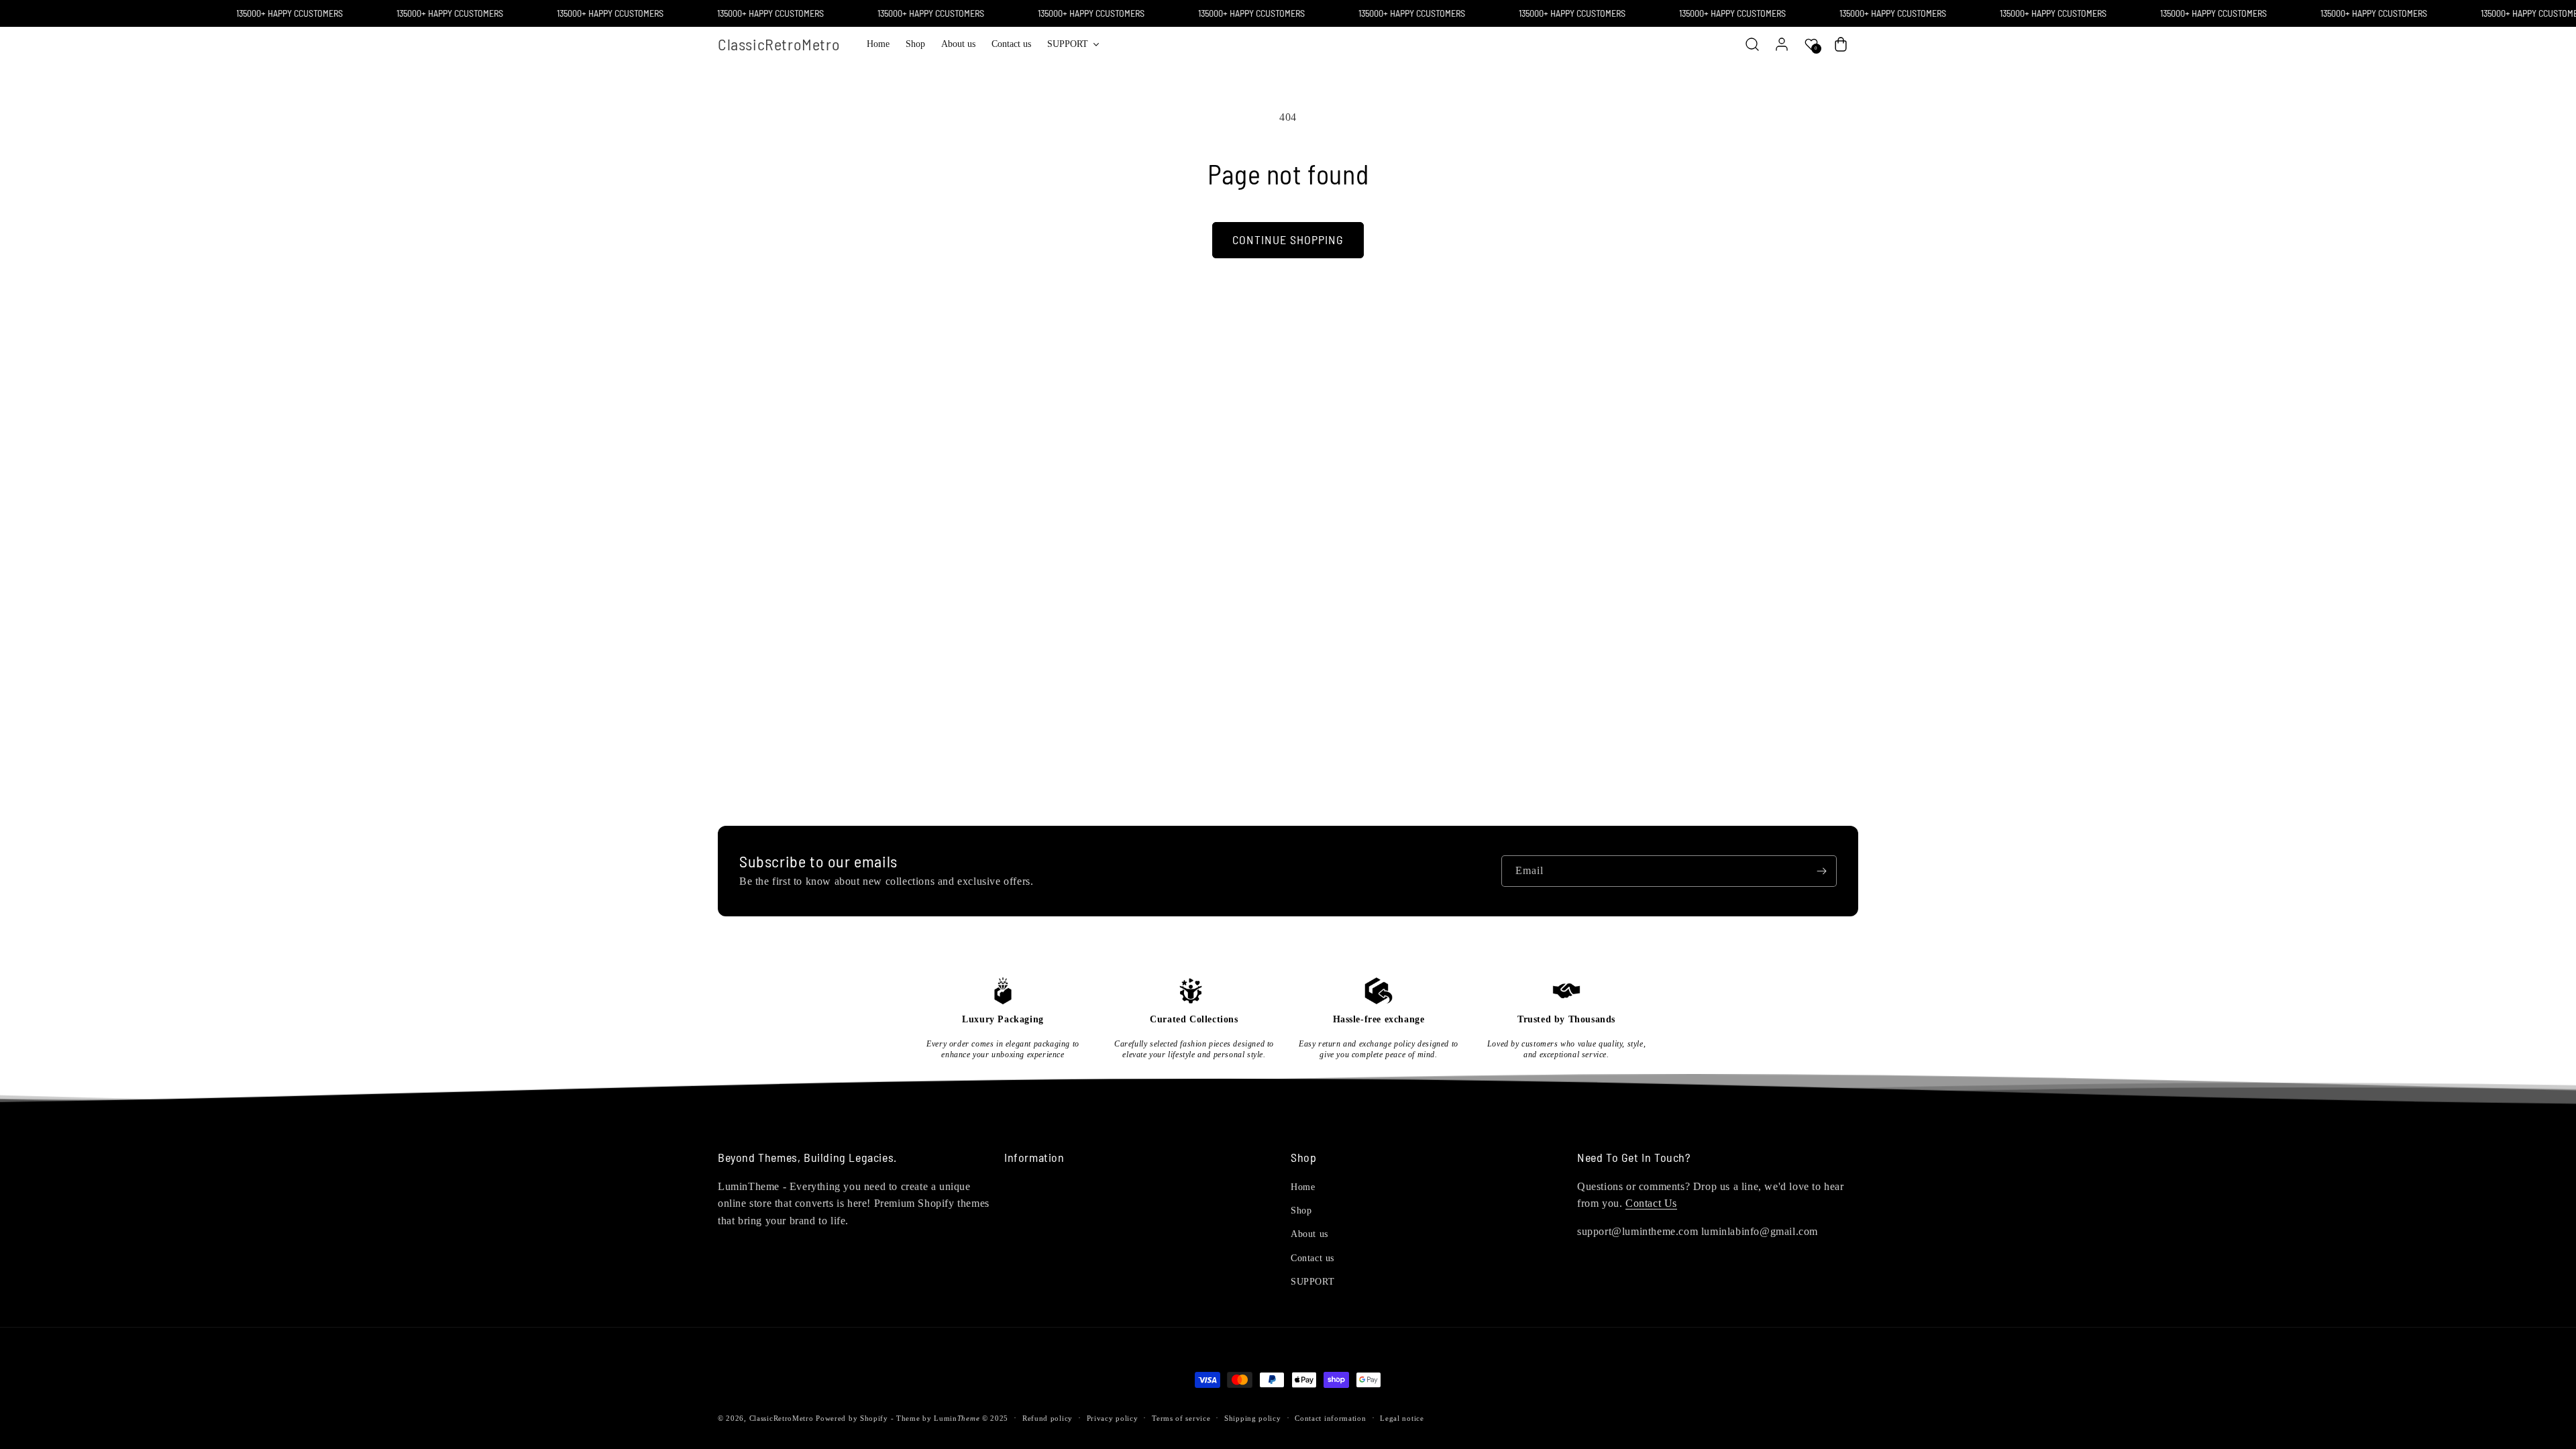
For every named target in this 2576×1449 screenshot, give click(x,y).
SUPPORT (1312, 1282)
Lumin (957, 1418)
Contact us (1312, 1258)
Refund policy (1048, 1418)
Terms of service (1181, 1418)
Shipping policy (1253, 1418)
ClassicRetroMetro (782, 1418)
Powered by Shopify (852, 1418)
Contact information (1330, 1418)
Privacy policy (1113, 1418)
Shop (1301, 1211)
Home (1303, 1187)
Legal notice (1402, 1418)
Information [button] (1034, 1158)
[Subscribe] (1821, 871)
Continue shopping (1288, 239)
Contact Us (1651, 1203)
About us (1309, 1234)
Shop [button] (1303, 1158)
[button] (1073, 44)
